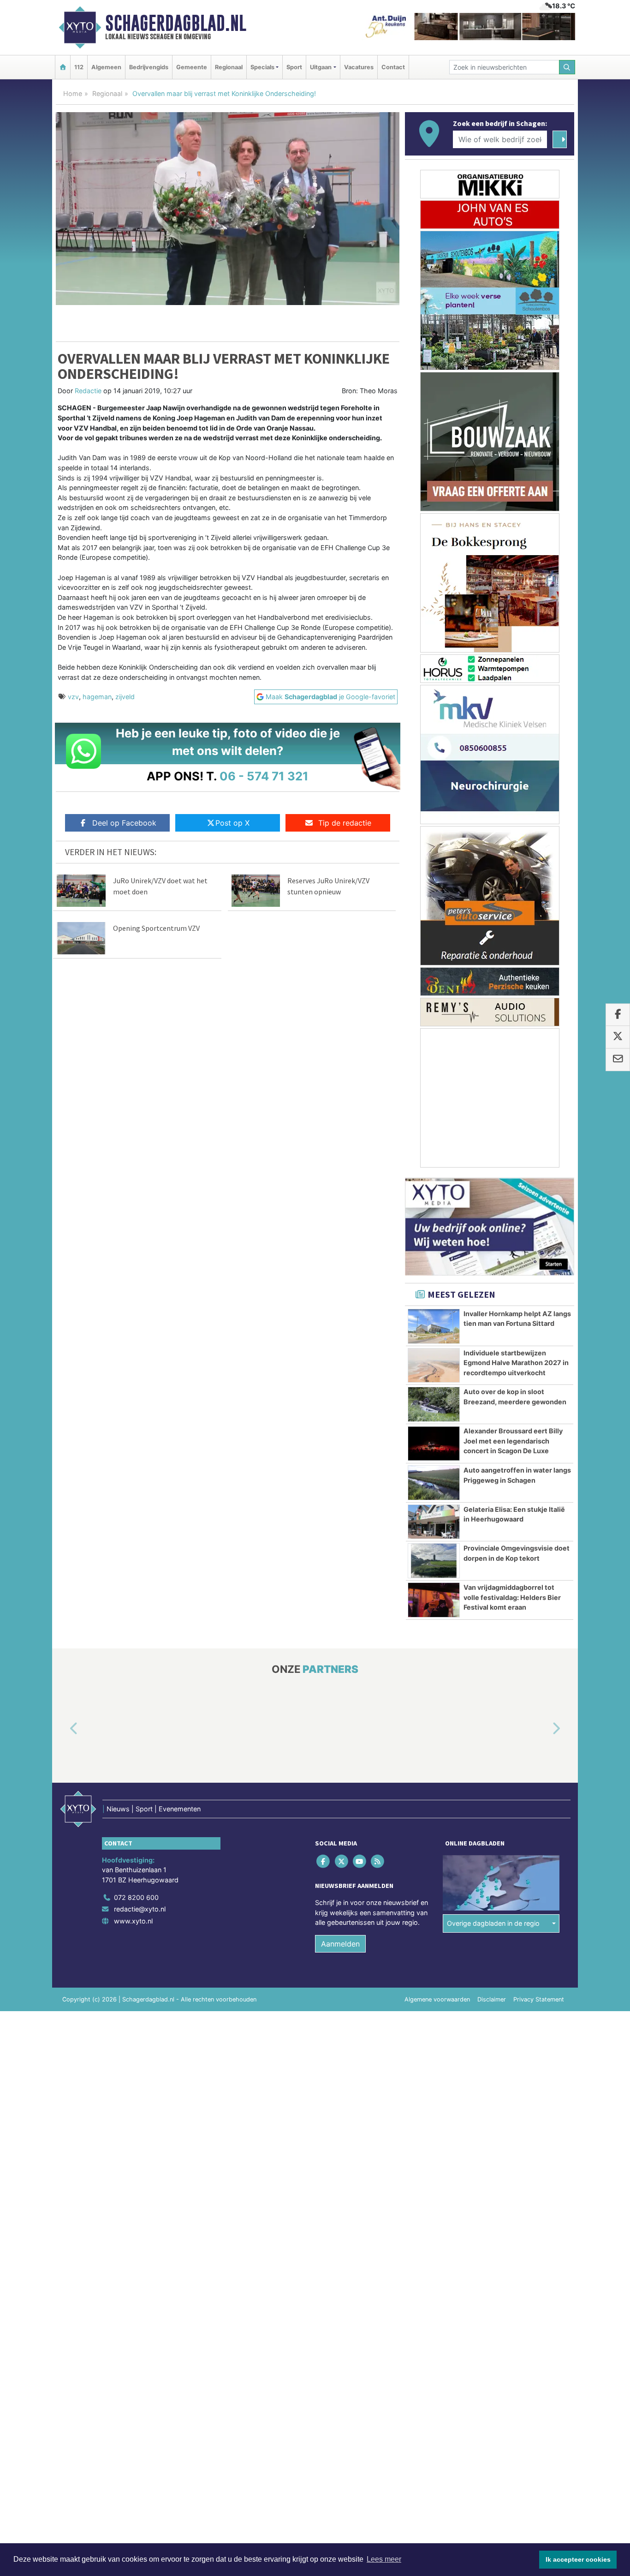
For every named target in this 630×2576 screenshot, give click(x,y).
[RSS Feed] (378, 1861)
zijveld (125, 697)
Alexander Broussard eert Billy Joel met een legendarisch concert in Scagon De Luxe (513, 1441)
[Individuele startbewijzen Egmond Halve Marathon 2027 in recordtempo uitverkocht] (434, 1366)
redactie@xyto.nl (140, 1909)
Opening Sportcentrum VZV (156, 928)
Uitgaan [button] (321, 67)
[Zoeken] (567, 67)
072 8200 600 (136, 1897)
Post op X (232, 823)
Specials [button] (262, 67)
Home (73, 93)
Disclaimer (492, 1999)
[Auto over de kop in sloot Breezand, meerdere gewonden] (434, 1404)
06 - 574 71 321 (264, 776)
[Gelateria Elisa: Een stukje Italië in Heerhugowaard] (434, 1522)
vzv (73, 697)
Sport (294, 67)
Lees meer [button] (384, 2559)
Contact (393, 67)
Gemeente (192, 67)
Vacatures (359, 67)
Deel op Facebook (124, 823)
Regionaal (229, 67)
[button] (63, 1729)
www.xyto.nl (133, 1921)
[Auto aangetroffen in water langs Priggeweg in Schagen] (434, 1483)
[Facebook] (324, 1861)
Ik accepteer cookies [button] (578, 2559)
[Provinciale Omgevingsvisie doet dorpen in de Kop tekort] (434, 1561)
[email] (618, 1060)
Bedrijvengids (149, 67)
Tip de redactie (345, 823)
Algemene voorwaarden (437, 1999)
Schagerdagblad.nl (176, 23)
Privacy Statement (539, 1999)
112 (79, 67)
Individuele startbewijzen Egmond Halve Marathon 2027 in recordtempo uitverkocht (516, 1363)
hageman (97, 697)
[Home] (63, 67)
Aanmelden (340, 1944)
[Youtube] (360, 1861)
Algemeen (106, 67)
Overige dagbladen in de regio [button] (493, 1924)
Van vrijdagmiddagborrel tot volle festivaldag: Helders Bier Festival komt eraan (512, 1597)
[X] (342, 1861)
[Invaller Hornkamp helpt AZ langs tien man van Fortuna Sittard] (434, 1326)
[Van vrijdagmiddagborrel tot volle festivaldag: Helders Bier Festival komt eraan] (434, 1600)
